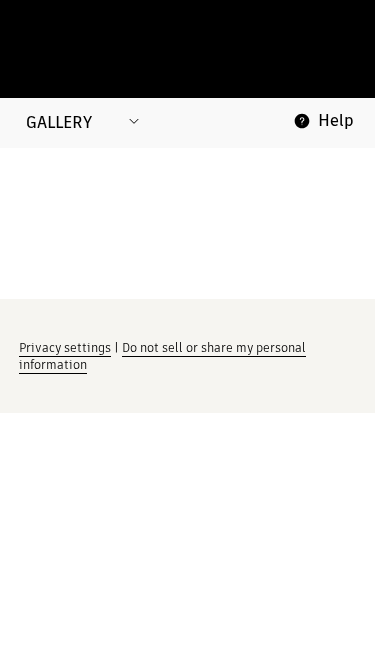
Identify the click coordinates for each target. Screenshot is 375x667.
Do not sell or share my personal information (162, 356)
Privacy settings (65, 347)
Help (336, 120)
